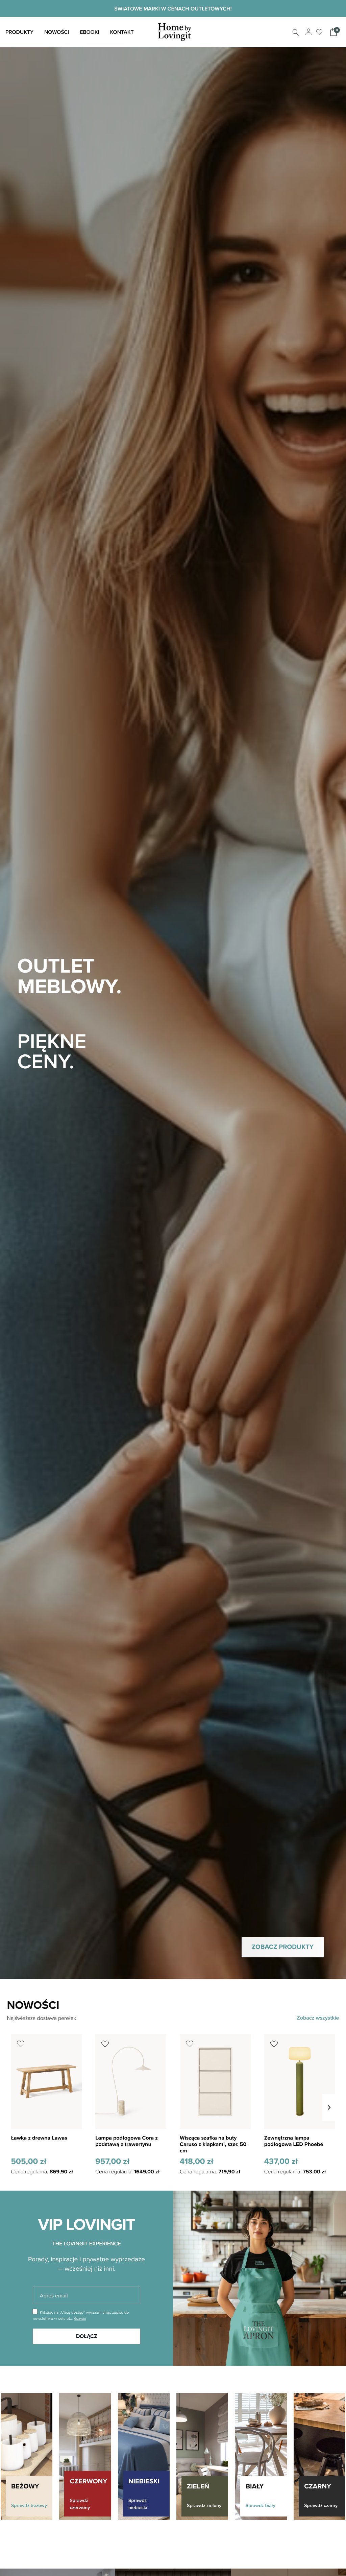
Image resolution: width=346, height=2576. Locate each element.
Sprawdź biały (261, 2505)
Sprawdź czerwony (80, 2504)
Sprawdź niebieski (138, 2504)
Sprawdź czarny (321, 2505)
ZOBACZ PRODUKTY (283, 1947)
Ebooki (89, 32)
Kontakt (122, 32)
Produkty (19, 32)
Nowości (57, 32)
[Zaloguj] (308, 32)
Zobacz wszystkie (318, 2018)
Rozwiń (80, 2318)
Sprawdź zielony (204, 2505)
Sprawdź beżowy (29, 2505)
